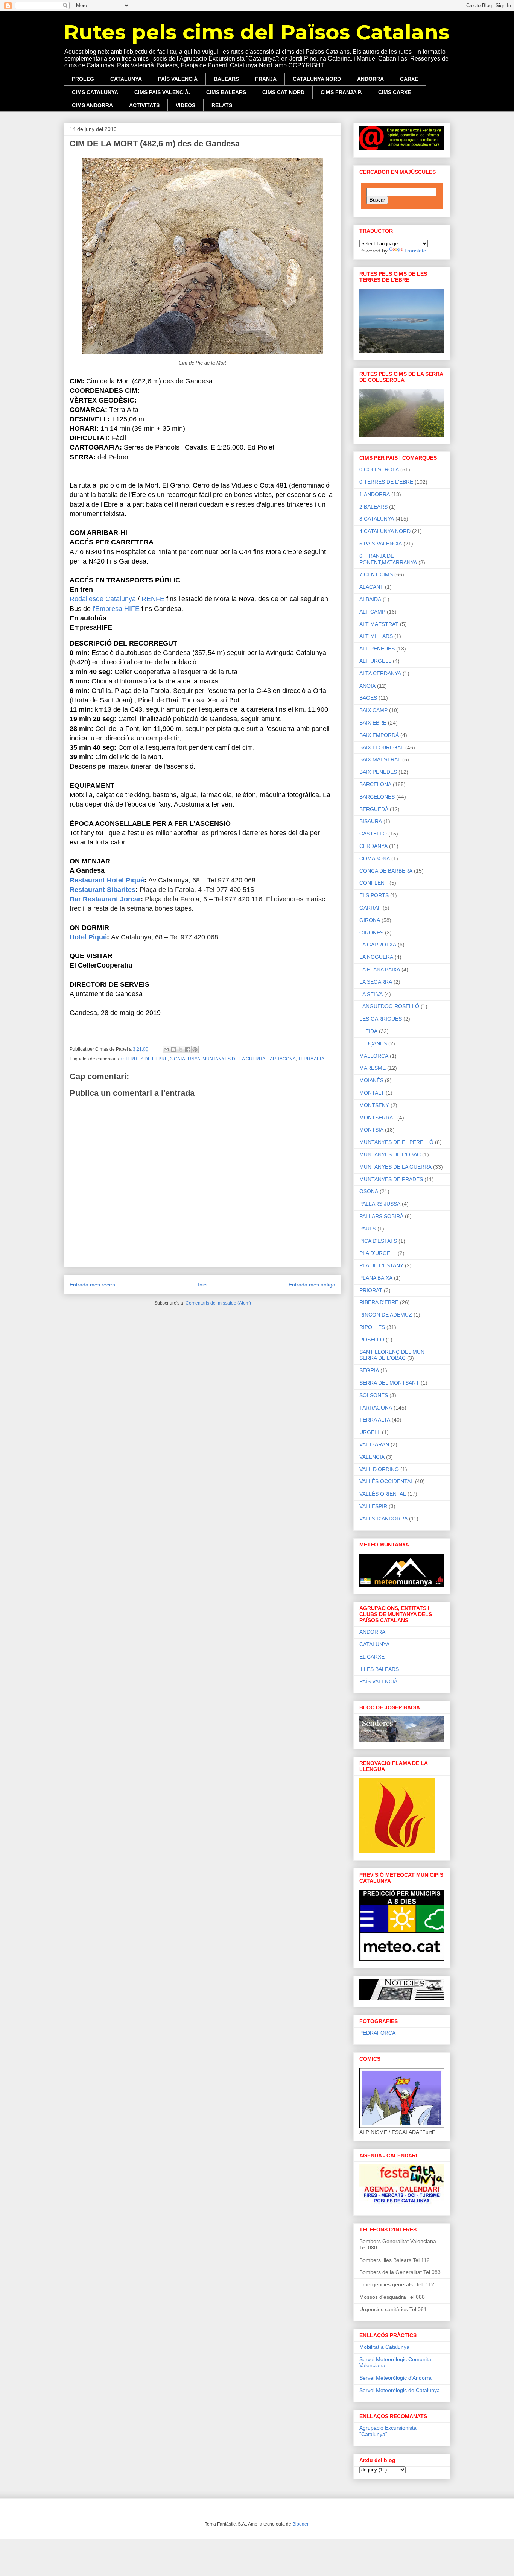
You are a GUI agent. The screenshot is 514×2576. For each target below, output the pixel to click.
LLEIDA (368, 1031)
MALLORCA (374, 1056)
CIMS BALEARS (226, 92)
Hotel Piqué (88, 937)
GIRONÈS (371, 933)
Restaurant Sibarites (103, 890)
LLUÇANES (373, 1043)
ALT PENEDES (377, 649)
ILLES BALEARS (379, 1669)
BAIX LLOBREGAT (382, 747)
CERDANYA (373, 846)
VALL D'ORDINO (379, 1469)
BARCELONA (375, 784)
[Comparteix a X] (181, 1050)
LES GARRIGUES (381, 1019)
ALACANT (371, 587)
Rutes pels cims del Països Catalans (256, 32)
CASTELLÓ (373, 834)
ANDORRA (370, 79)
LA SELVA (371, 994)
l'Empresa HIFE (116, 609)
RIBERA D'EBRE (379, 1302)
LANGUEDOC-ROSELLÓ (389, 1006)
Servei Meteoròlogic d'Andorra (395, 2378)
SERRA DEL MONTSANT (389, 1383)
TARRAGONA (282, 1059)
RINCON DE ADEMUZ (386, 1315)
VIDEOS (186, 105)
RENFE (153, 599)
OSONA (369, 1191)
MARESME (373, 1068)
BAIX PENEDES (378, 772)
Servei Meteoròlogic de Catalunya (400, 2390)
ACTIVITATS (144, 105)
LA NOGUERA (376, 957)
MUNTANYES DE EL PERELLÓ (396, 1142)
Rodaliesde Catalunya (103, 599)
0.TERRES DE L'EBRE (144, 1059)
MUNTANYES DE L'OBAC (390, 1154)
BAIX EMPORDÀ (379, 735)
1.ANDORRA (375, 494)
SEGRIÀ (369, 1370)
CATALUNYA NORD (317, 79)
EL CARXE (372, 1657)
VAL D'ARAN (374, 1444)
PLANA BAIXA (376, 1278)
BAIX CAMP (373, 710)
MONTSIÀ (371, 1130)
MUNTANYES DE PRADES (391, 1179)
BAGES (368, 698)
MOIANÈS (371, 1080)
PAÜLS (368, 1229)
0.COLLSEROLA (379, 469)
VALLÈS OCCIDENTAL (386, 1481)
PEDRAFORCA (377, 2033)
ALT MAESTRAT (379, 624)
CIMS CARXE (395, 92)
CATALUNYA (126, 79)
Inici (203, 1285)
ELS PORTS (374, 895)
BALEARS (226, 79)
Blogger (300, 2524)
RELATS (222, 105)
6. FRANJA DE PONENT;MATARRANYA (388, 559)
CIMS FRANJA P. (341, 92)
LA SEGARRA (376, 982)
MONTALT (372, 1093)
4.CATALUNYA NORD (385, 531)
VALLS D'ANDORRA (383, 1519)
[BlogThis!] (173, 1050)
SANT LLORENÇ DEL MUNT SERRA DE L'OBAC (394, 1355)
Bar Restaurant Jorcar (105, 899)
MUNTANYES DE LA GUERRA (234, 1059)
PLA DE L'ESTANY (381, 1265)
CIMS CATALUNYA (95, 92)
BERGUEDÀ (374, 809)
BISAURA (371, 821)
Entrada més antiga (312, 1285)
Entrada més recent (93, 1285)
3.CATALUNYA (185, 1059)
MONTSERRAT (378, 1118)
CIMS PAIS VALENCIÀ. (162, 92)
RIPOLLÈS (372, 1327)
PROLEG (83, 79)
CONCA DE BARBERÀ (386, 871)
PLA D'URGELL (378, 1253)
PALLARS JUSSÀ (380, 1204)
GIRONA (370, 920)
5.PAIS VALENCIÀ (381, 544)
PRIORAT (371, 1290)
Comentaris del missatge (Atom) (218, 1303)
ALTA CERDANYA (380, 673)
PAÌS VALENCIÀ (378, 1681)
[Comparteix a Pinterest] (195, 1050)
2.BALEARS (373, 507)
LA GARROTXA (378, 945)
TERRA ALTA (311, 1059)
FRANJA (266, 79)
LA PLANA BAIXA (380, 969)
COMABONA (375, 858)
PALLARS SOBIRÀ (381, 1216)
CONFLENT (374, 883)
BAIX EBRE (373, 723)
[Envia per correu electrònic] (166, 1050)
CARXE (409, 79)
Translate (415, 251)
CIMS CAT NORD (283, 92)
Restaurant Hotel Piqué (107, 880)
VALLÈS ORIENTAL (383, 1494)
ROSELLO (372, 1340)
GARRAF (370, 908)
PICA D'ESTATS (378, 1241)
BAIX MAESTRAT (380, 759)
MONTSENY (374, 1105)
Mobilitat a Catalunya (384, 2347)
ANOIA (367, 686)
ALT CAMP (372, 612)
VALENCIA (372, 1457)
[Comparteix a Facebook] (188, 1050)
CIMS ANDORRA (92, 105)
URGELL (370, 1432)
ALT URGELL (375, 661)
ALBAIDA (370, 599)
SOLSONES (374, 1395)
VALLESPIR (373, 1506)
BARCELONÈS (377, 797)
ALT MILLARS (376, 636)
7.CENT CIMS (376, 574)
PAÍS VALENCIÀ (178, 79)
